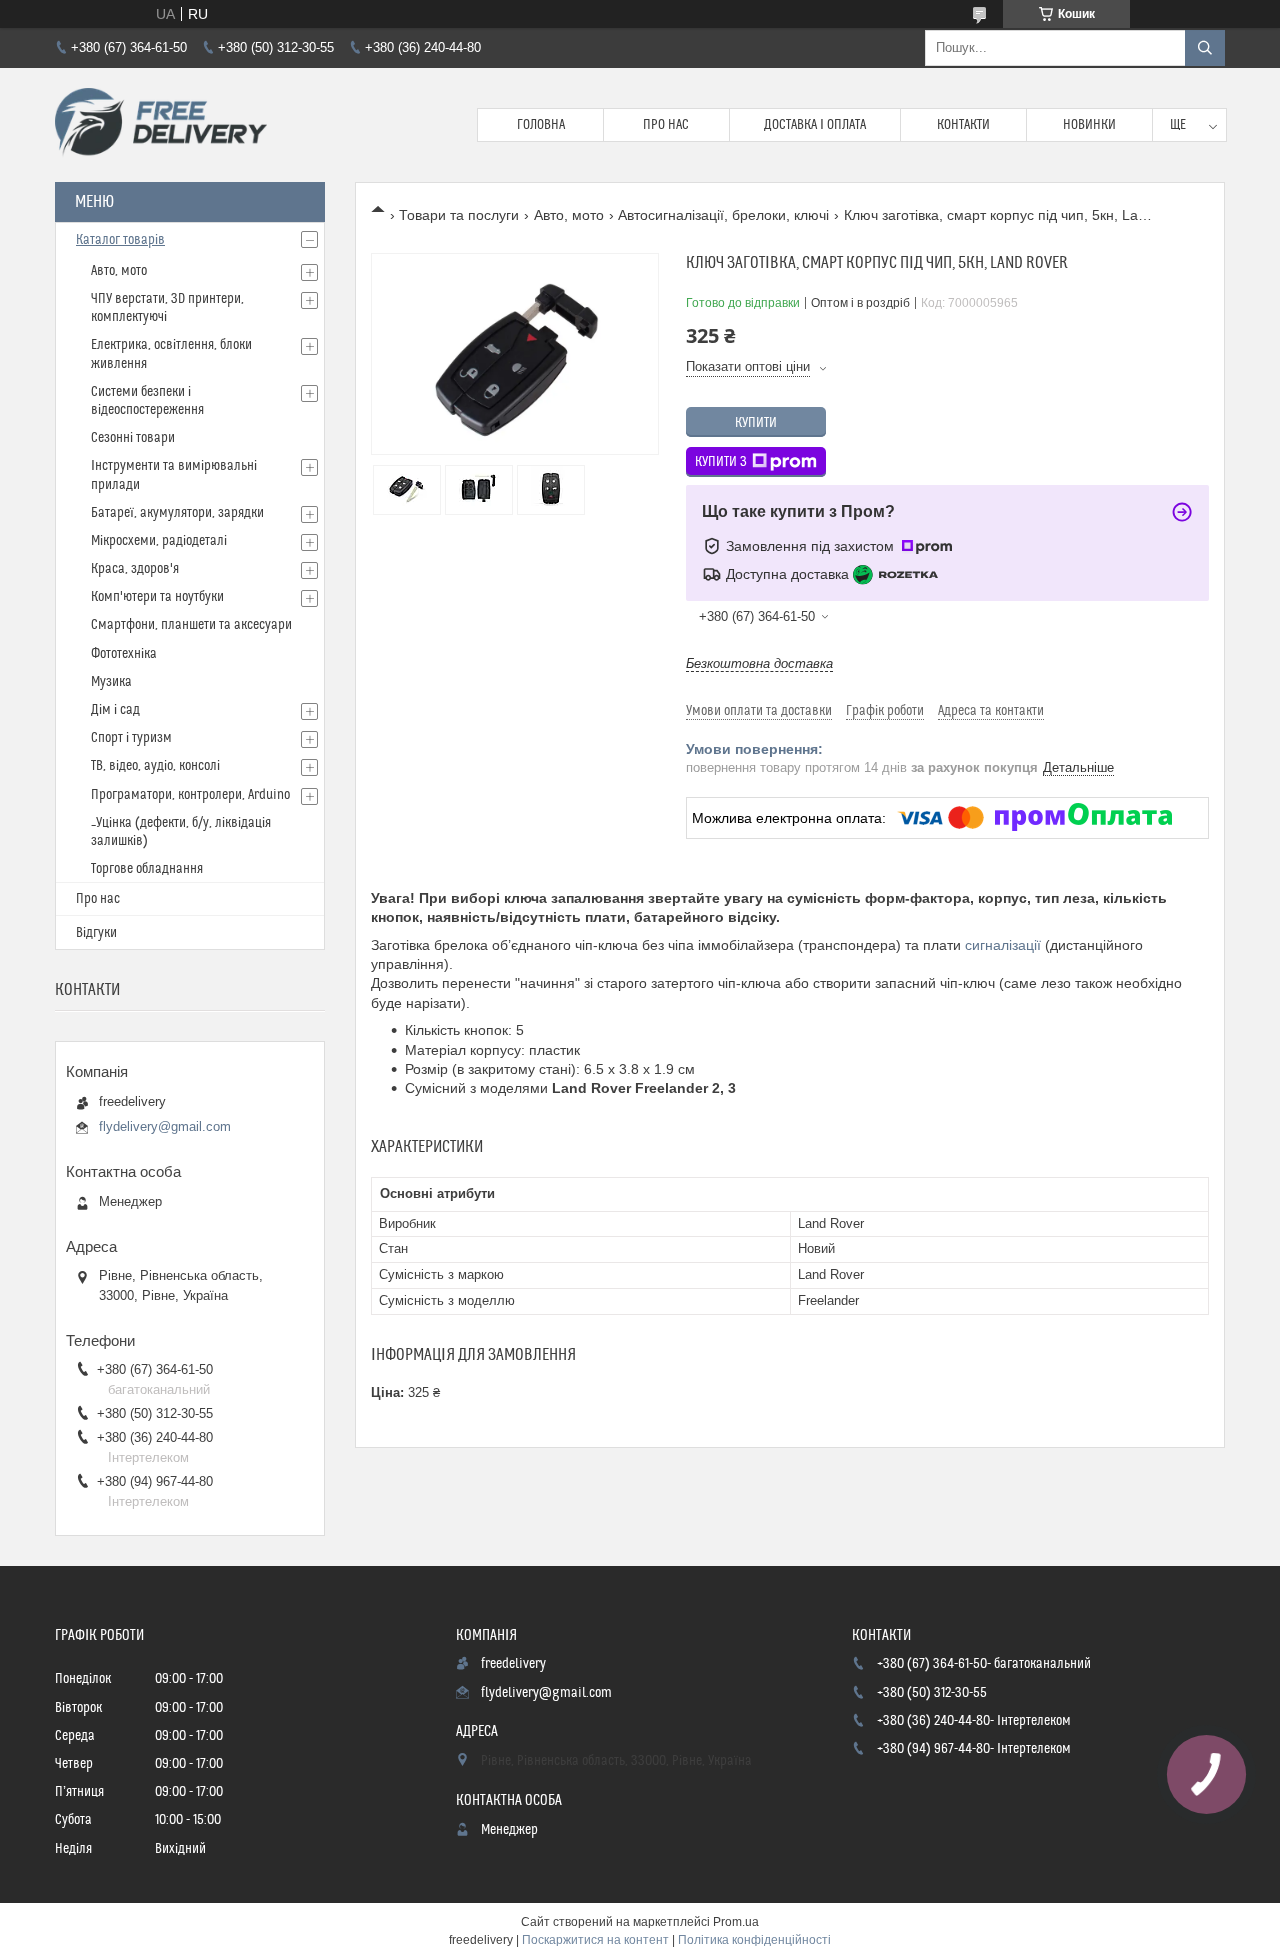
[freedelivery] (161, 125)
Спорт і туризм (131, 738)
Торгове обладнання (147, 869)
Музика (111, 682)
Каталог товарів (120, 240)
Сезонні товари (133, 438)
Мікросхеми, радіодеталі (159, 541)
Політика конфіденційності (754, 1940)
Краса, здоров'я (135, 569)
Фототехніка (124, 654)
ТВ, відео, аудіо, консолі (155, 766)
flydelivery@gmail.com (165, 1126)
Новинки (1089, 125)
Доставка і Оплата (815, 125)
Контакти (963, 125)
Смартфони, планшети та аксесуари (191, 625)
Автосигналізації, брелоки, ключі (723, 215)
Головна (541, 125)
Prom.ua (736, 1922)
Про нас (666, 125)
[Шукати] (1205, 48)
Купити (756, 423)
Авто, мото (569, 215)
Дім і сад (115, 710)
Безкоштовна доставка (759, 663)
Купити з (721, 462)
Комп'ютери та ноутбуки (157, 597)
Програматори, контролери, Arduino (190, 795)
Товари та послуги (459, 215)
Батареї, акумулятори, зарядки (177, 513)
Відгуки (96, 933)
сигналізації (1003, 945)
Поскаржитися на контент (595, 1940)
